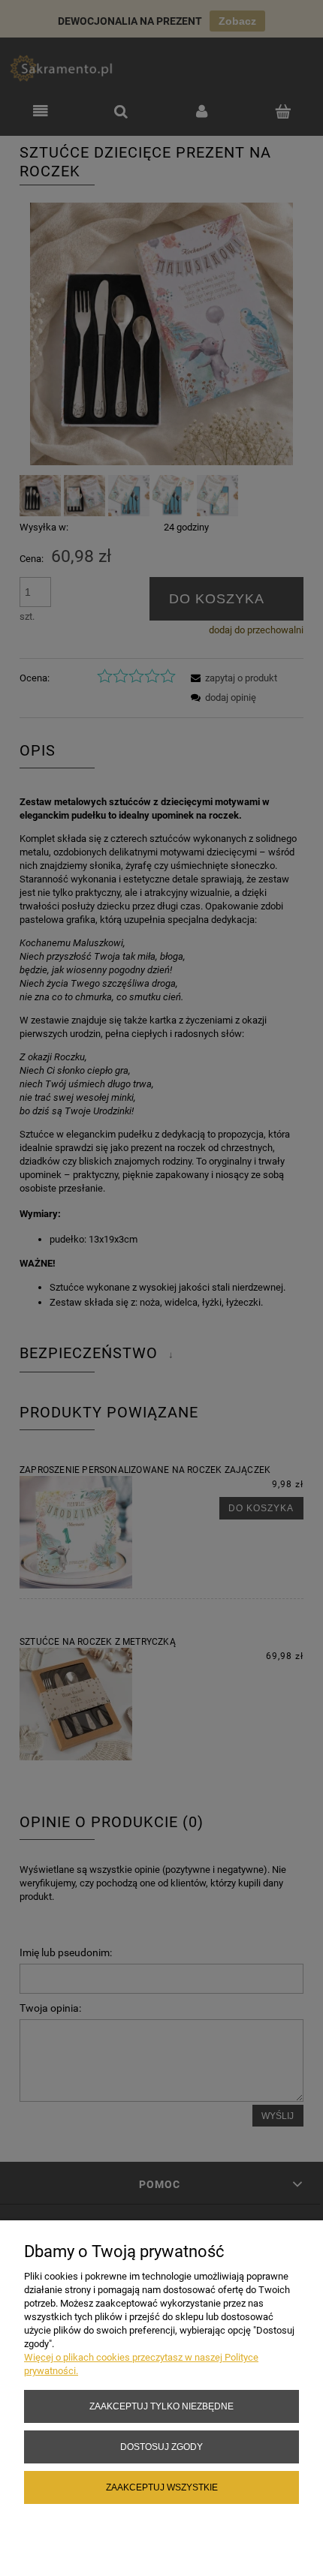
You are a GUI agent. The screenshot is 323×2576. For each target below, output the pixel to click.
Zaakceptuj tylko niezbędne (161, 2406)
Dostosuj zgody (161, 2447)
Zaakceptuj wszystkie (162, 2487)
